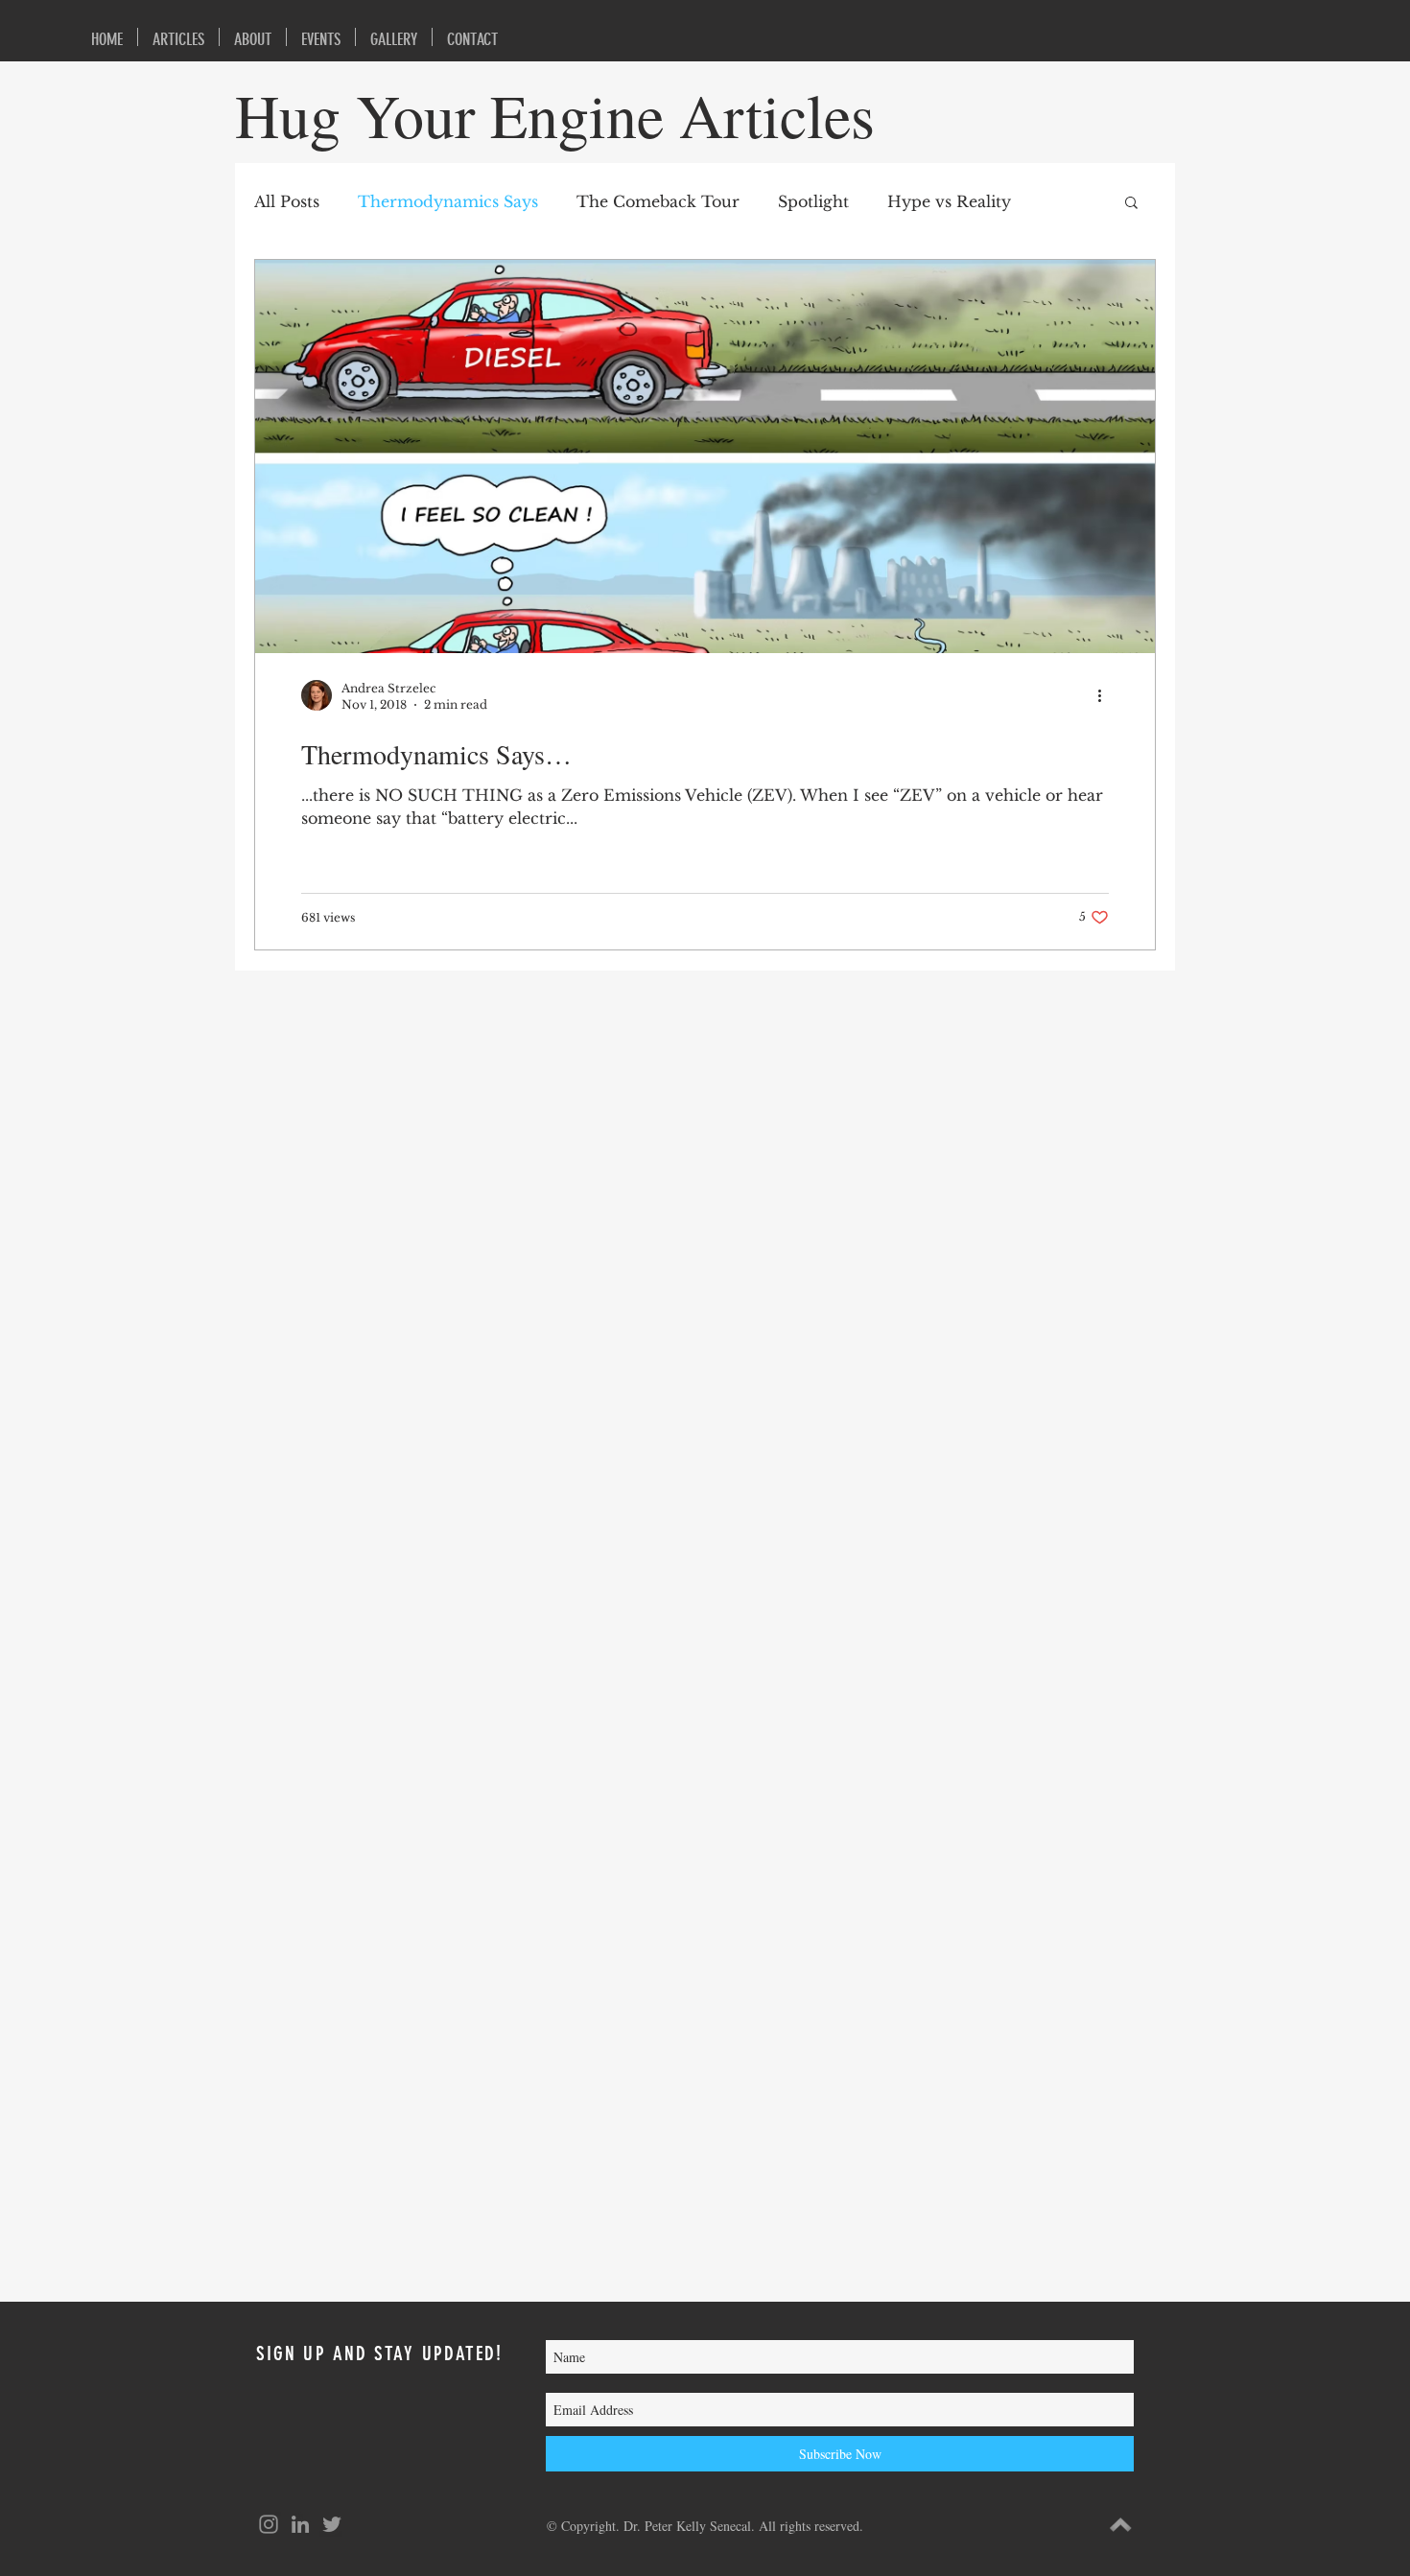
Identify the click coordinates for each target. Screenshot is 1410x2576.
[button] (1131, 204)
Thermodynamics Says (448, 201)
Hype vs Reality (949, 201)
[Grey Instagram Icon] (269, 2524)
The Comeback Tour (658, 201)
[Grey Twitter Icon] (332, 2524)
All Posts (287, 201)
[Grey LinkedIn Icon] (300, 2524)
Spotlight (813, 201)
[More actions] (1106, 695)
